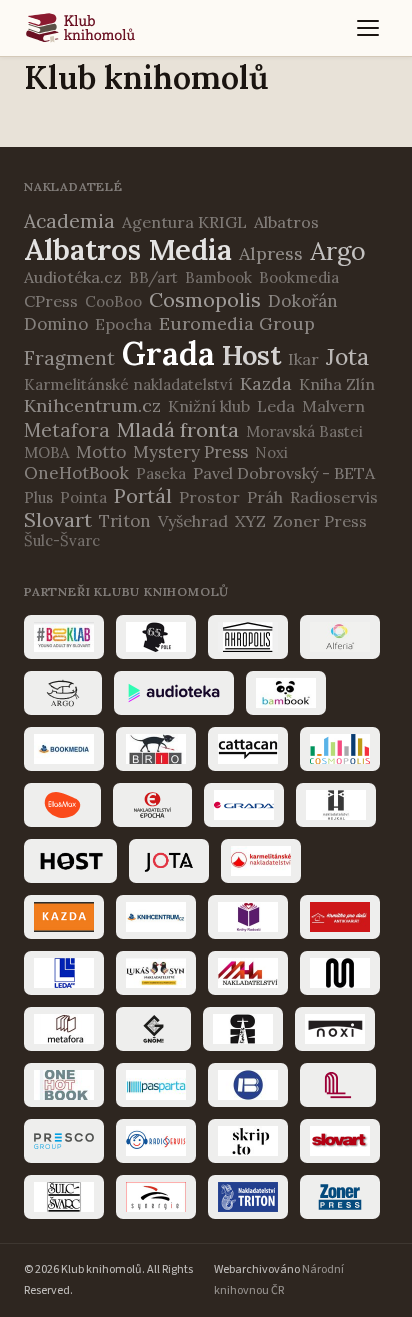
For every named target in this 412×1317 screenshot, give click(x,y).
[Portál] (338, 1085)
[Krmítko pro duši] (340, 917)
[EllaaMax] (62, 805)
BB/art (153, 277)
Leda (276, 406)
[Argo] (63, 693)
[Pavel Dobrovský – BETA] (248, 1085)
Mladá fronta (178, 429)
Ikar (303, 359)
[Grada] (244, 805)
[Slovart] (340, 1141)
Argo (338, 251)
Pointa (83, 497)
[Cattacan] (248, 749)
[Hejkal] (336, 805)
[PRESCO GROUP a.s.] (64, 1141)
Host (251, 355)
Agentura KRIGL (184, 222)
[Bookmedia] (64, 749)
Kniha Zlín (337, 384)
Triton (125, 521)
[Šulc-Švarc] (64, 1197)
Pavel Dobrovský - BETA (284, 473)
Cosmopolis (205, 299)
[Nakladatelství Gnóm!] (153, 1029)
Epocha (123, 324)
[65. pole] (156, 637)
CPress (51, 301)
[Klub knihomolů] (80, 28)
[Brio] (156, 749)
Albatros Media (128, 249)
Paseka (161, 473)
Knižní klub (209, 406)
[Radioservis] (156, 1141)
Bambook (218, 277)
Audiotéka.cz (73, 277)
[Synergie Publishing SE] (156, 1197)
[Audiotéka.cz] (174, 693)
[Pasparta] (156, 1085)
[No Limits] (243, 1029)
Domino (56, 324)
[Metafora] (64, 1029)
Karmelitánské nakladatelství (128, 384)
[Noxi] (335, 1029)
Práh (265, 497)
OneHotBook (76, 473)
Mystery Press (190, 452)
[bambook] (286, 693)
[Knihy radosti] (248, 917)
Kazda (266, 383)
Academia (69, 221)
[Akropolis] (248, 637)
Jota (347, 356)
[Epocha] (152, 805)
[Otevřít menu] (368, 28)
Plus (38, 497)
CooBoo (113, 301)
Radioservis (334, 497)
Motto (101, 452)
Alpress (271, 253)
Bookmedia (299, 277)
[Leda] (64, 973)
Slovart (58, 519)
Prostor (209, 497)
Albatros (286, 222)
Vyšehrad (193, 521)
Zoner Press (320, 521)
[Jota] (169, 861)
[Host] (70, 861)
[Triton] (248, 1197)
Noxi (271, 452)
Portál (143, 495)
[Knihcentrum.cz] (156, 917)
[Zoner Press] (340, 1197)
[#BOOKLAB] (64, 637)
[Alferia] (340, 637)
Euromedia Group (237, 323)
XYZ (250, 521)
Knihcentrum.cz (92, 405)
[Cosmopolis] (340, 749)
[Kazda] (64, 917)
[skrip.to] (248, 1141)
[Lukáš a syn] (156, 973)
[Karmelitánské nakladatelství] (261, 861)
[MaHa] (248, 973)
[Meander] (340, 973)
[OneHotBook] (64, 1085)
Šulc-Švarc (62, 540)
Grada (168, 353)
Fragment (69, 358)
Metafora (67, 430)
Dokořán (303, 301)
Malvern (333, 406)
